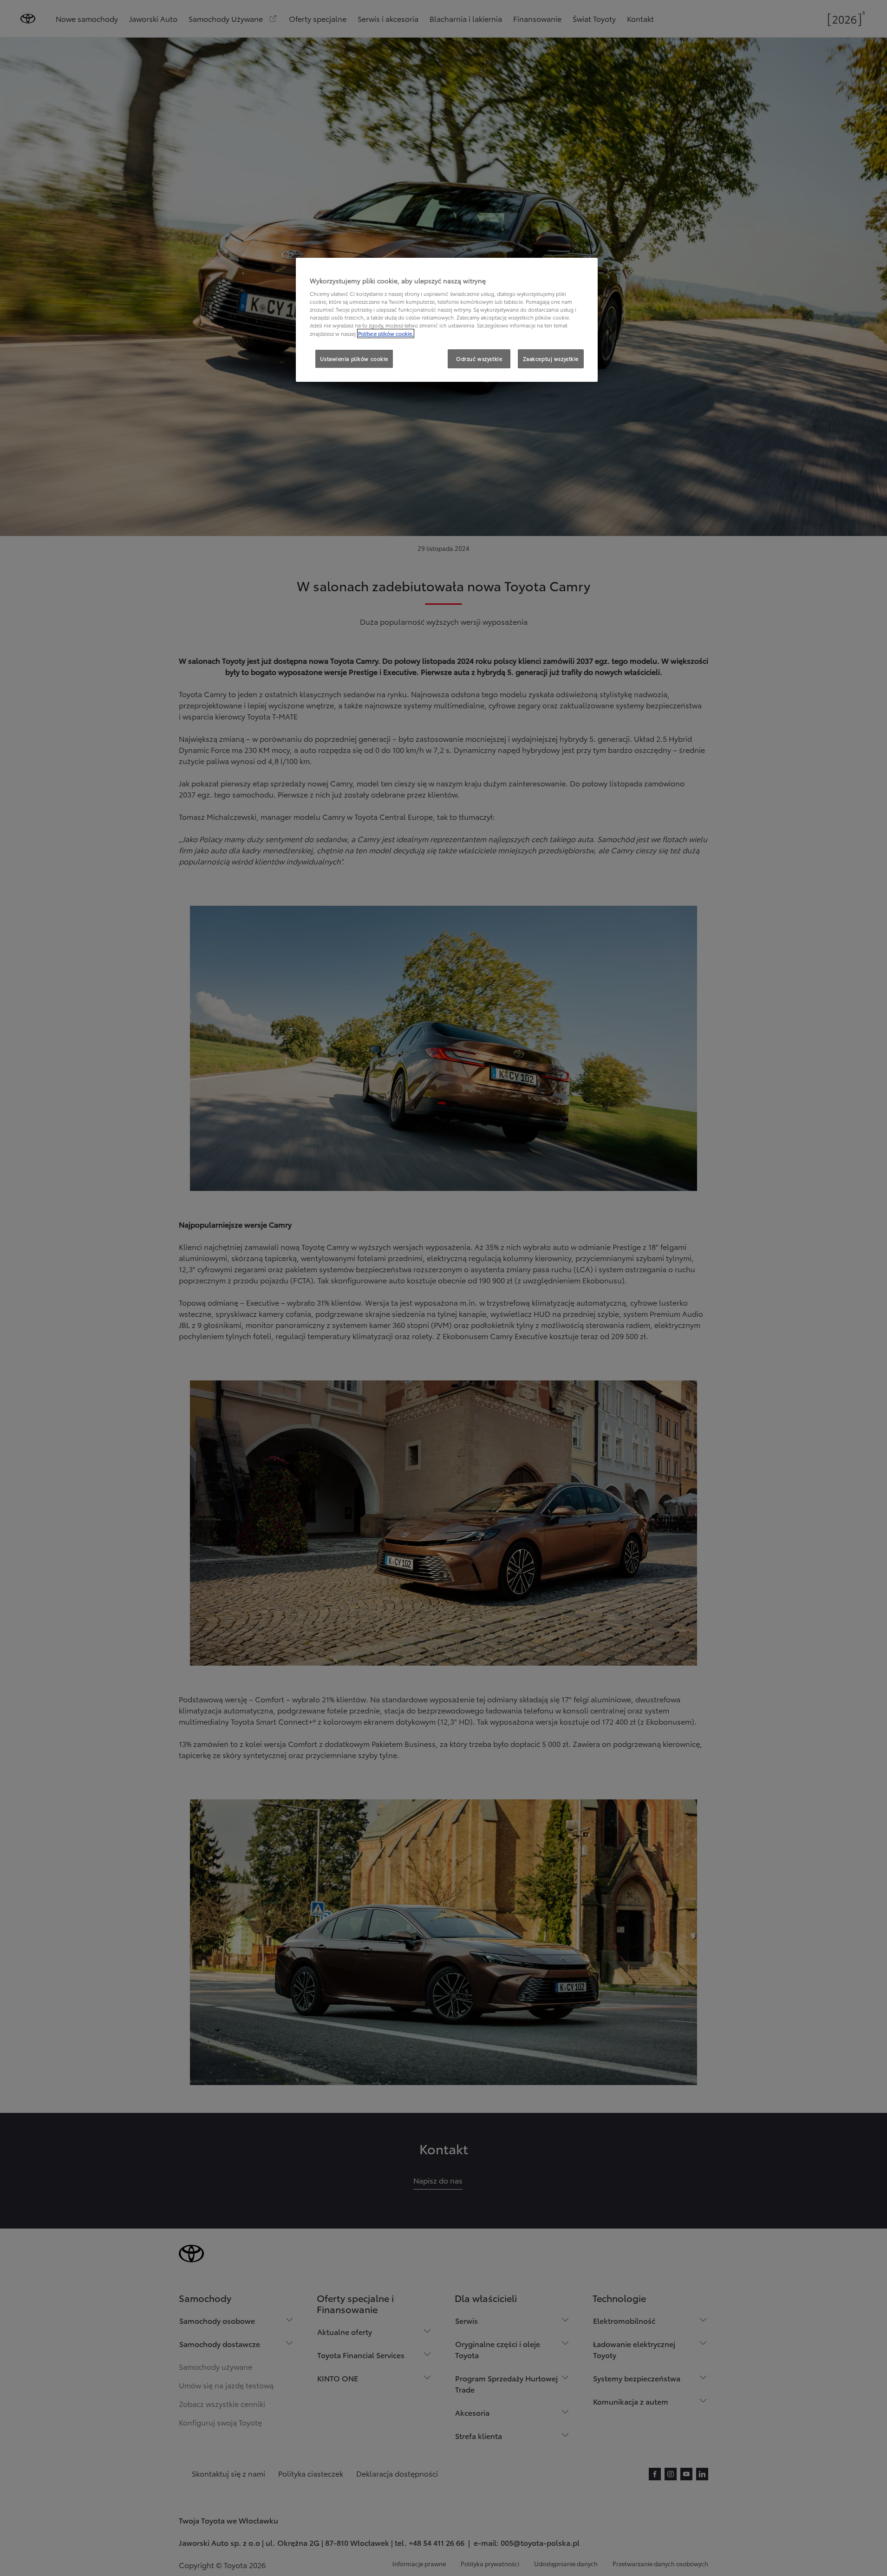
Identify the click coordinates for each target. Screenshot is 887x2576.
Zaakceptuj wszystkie (551, 359)
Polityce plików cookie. (386, 333)
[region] (447, 320)
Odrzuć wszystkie (479, 359)
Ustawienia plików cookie (354, 359)
